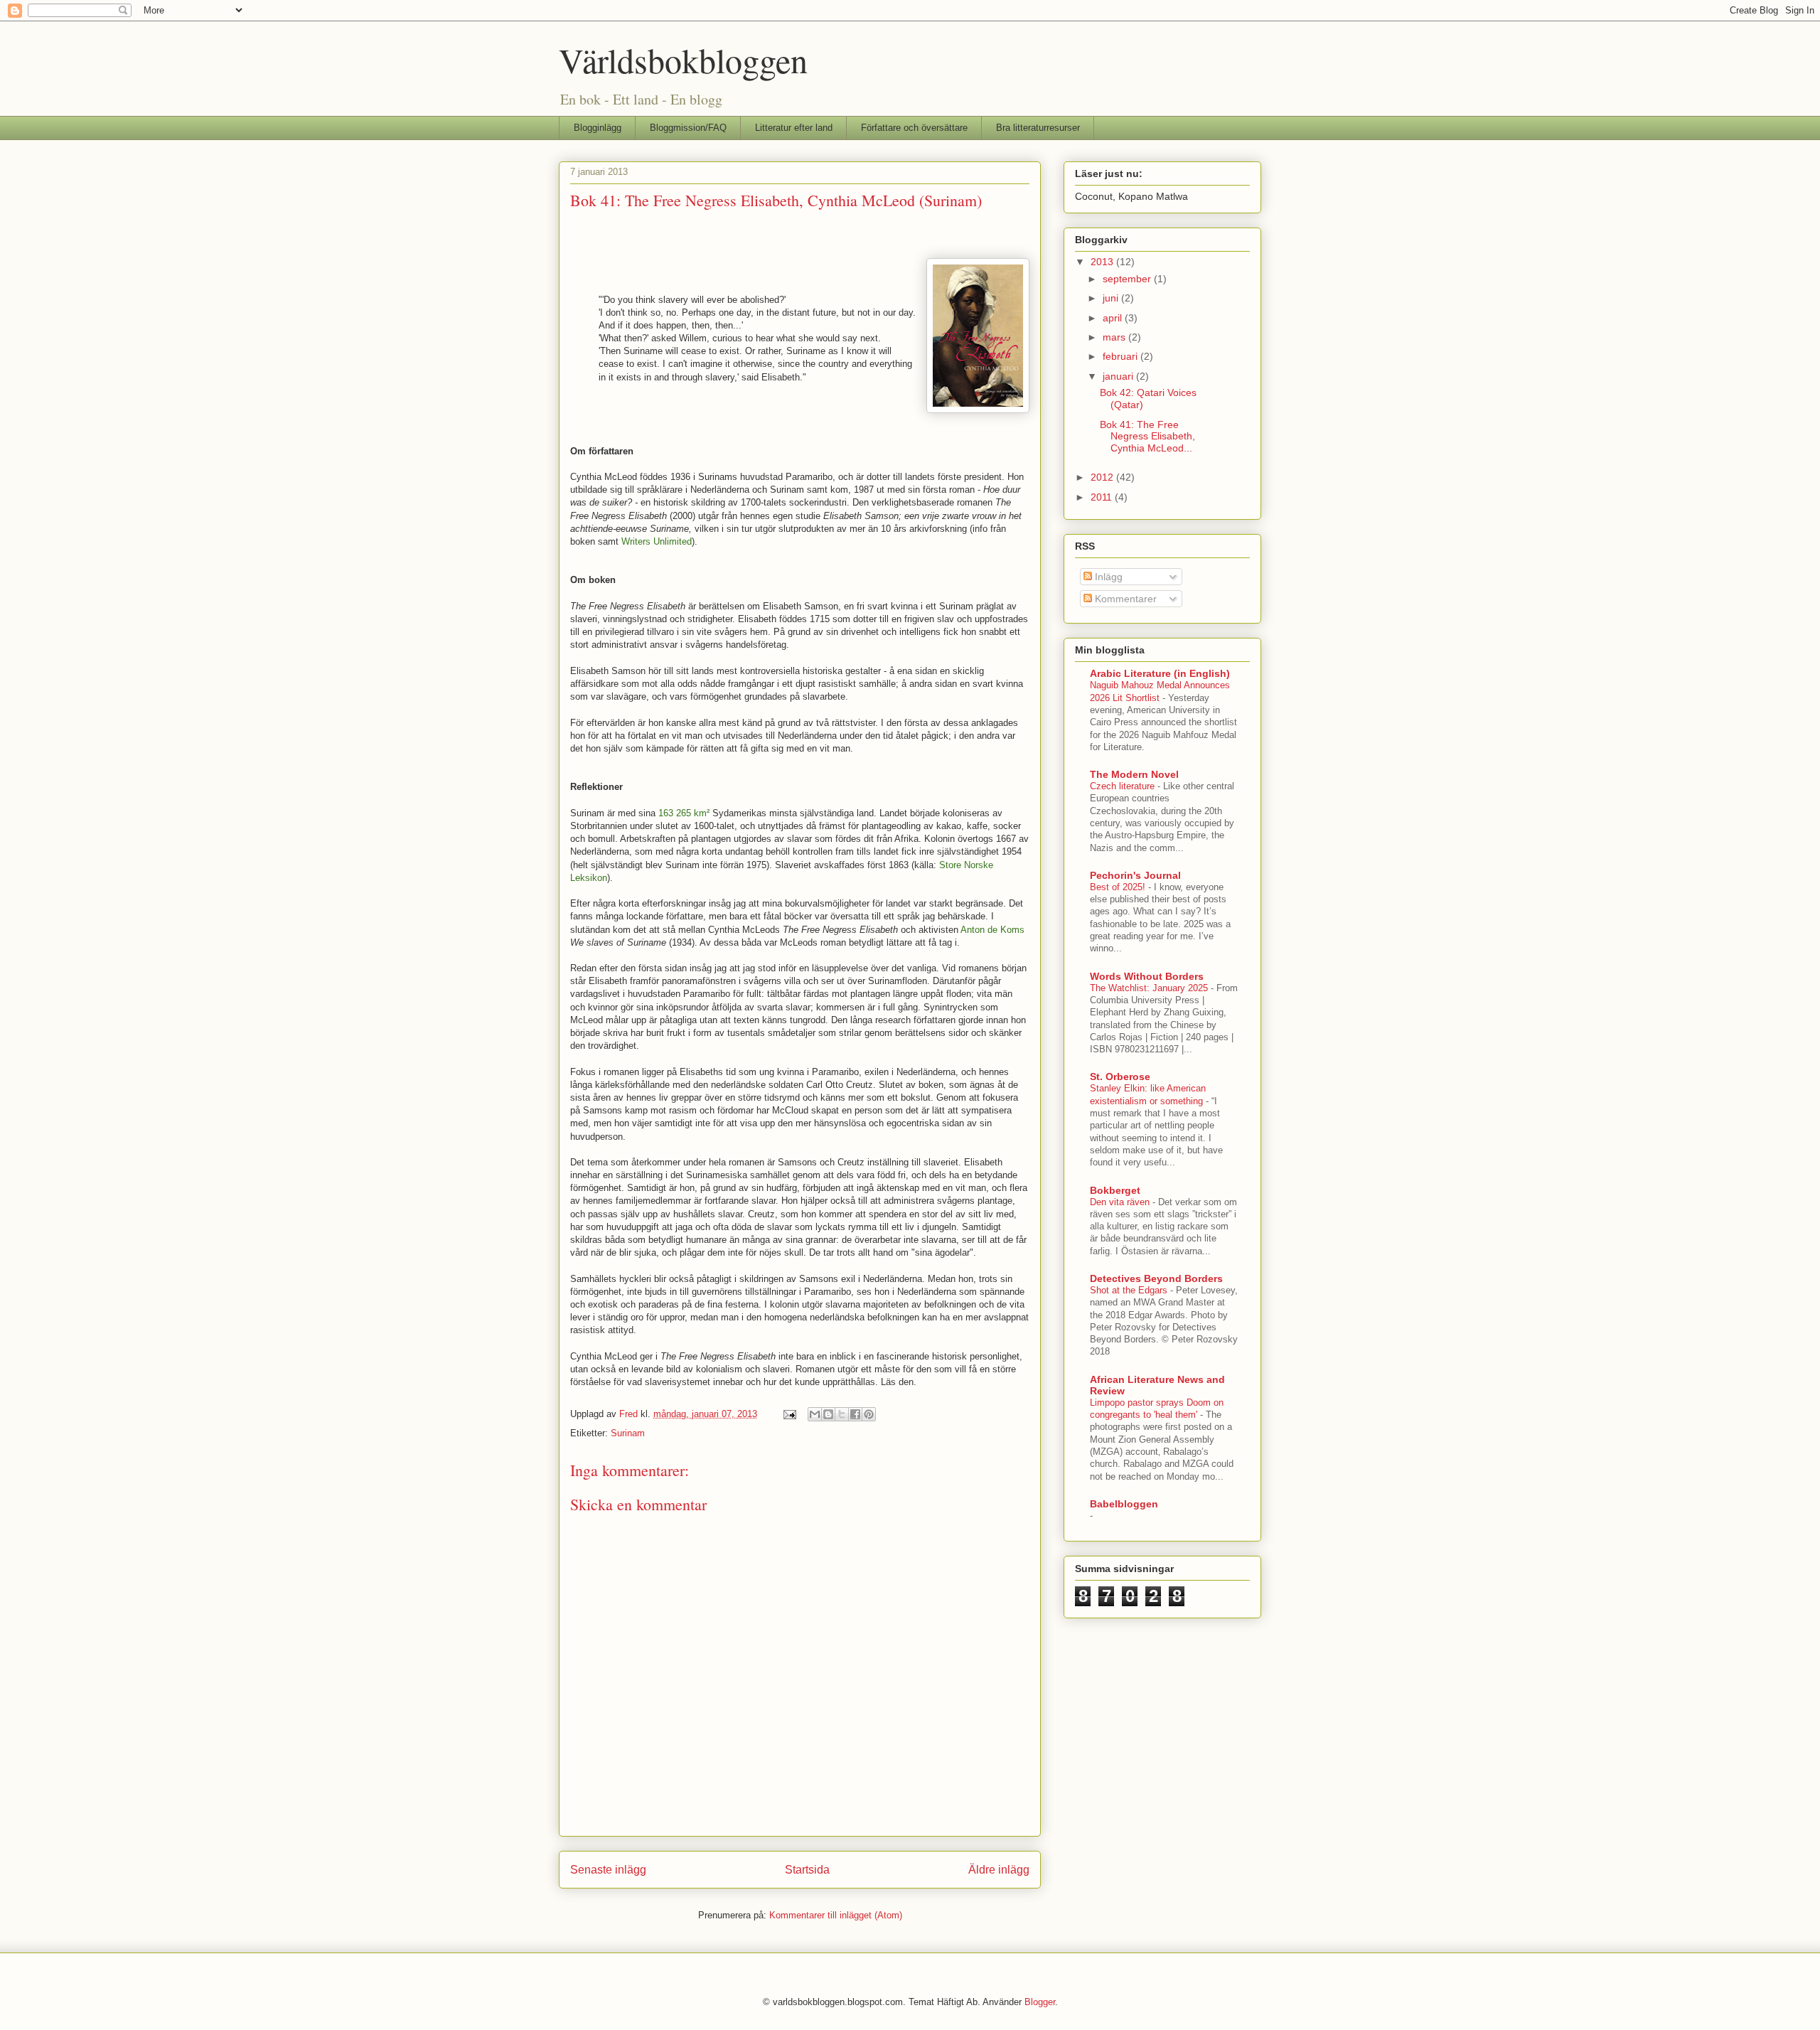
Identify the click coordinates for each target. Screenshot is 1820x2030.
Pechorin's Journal (1135, 875)
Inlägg (1107, 577)
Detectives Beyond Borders (1156, 1278)
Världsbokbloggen (683, 60)
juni (1112, 298)
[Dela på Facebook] (855, 1414)
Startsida (807, 1870)
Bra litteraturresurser (1038, 128)
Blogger (1040, 2002)
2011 (1103, 497)
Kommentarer (1124, 599)
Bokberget (1115, 1190)
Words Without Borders (1147, 976)
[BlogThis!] (828, 1414)
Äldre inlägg (999, 1870)
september (1128, 279)
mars (1115, 337)
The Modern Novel (1134, 774)
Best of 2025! (1119, 887)
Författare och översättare (914, 128)
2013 (1103, 262)
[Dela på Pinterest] (869, 1414)
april (1114, 318)
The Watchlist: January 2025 (1150, 988)
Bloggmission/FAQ (688, 128)
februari (1122, 356)
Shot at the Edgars (1130, 1290)
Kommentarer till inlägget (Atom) (836, 1915)
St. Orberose (1120, 1077)
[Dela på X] (842, 1414)
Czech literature (1124, 786)
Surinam (628, 1433)
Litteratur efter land (794, 128)
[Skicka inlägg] (789, 1414)
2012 (1103, 477)
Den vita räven (1121, 1202)
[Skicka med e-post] (815, 1414)
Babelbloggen (1124, 1504)
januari (1119, 376)
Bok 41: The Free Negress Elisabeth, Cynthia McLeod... (1147, 437)
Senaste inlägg (608, 1870)
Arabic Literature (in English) (1160, 673)
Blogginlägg (598, 128)
